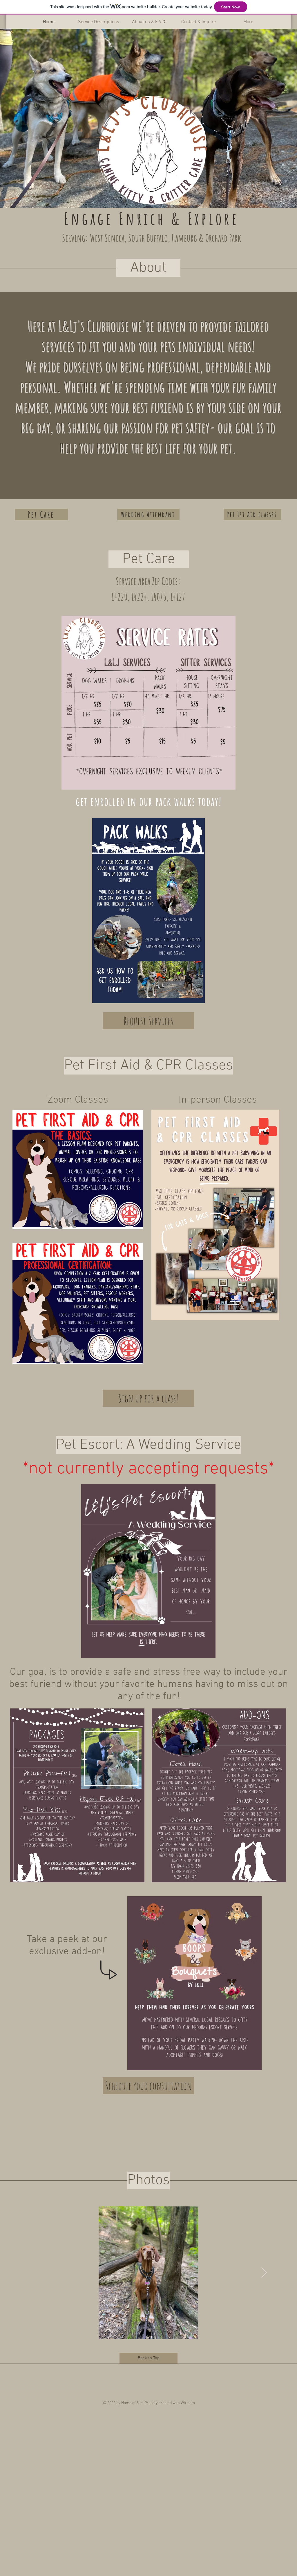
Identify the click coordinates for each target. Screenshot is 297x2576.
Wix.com (188, 2403)
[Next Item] (264, 2273)
